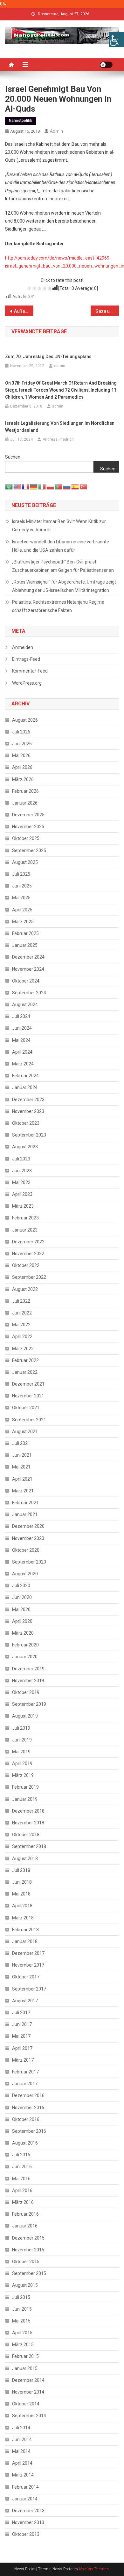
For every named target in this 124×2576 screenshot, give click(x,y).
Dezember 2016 (28, 2095)
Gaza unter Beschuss (107, 311)
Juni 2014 (22, 2440)
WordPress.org (27, 683)
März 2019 (23, 1775)
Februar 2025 (25, 933)
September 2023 (29, 1135)
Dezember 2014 (28, 2380)
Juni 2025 (22, 886)
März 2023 (23, 1206)
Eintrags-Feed (26, 659)
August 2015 (25, 2285)
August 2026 (25, 720)
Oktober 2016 (26, 2119)
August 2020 (25, 1574)
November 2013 (28, 2522)
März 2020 (23, 1633)
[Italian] (42, 486)
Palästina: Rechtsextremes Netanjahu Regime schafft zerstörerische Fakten (58, 606)
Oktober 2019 (26, 1692)
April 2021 (22, 1479)
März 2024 (23, 1064)
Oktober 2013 (26, 2534)
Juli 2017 (21, 2013)
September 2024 (29, 993)
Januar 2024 (25, 1087)
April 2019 (22, 1763)
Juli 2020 (21, 1586)
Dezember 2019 (28, 1669)
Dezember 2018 (28, 1811)
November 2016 (28, 2108)
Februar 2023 (25, 1218)
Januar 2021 (25, 1514)
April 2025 (22, 910)
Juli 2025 (21, 874)
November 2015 (28, 2250)
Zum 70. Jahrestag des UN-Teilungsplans (48, 357)
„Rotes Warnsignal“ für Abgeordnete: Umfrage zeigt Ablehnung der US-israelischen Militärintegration (64, 586)
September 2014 (29, 2416)
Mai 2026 (21, 755)
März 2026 (23, 779)
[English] (17, 486)
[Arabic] (9, 486)
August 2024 (25, 1005)
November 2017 (28, 1965)
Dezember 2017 (28, 1953)
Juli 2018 (21, 1870)
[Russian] (67, 486)
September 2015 (29, 2273)
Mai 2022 (21, 1325)
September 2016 (29, 2131)
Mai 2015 (21, 2321)
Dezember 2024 (28, 957)
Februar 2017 (25, 2072)
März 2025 (23, 922)
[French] (26, 486)
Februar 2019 (25, 1787)
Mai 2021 (21, 1467)
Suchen (13, 457)
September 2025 (29, 850)
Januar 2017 (25, 2084)
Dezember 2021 (28, 1384)
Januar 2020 (25, 1657)
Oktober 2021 (26, 1408)
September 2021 (29, 1420)
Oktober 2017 (26, 1977)
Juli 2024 (21, 1016)
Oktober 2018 (26, 1835)
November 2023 (28, 1111)
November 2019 (28, 1681)
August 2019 (25, 1716)
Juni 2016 (22, 2167)
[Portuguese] (59, 486)
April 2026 (22, 767)
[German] (34, 486)
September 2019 (29, 1704)
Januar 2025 (25, 945)
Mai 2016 (21, 2179)
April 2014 (22, 2463)
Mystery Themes (94, 2569)
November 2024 (28, 969)
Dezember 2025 (28, 815)
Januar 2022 (25, 1372)
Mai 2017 (21, 2036)
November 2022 (28, 1254)
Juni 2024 (22, 1028)
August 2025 (25, 862)
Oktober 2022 (26, 1265)
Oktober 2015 (26, 2262)
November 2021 (28, 1396)
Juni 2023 (22, 1171)
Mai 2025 (21, 898)
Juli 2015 (21, 2297)
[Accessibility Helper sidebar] (116, 40)
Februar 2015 (25, 2356)
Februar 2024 (25, 1076)
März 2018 (23, 1918)
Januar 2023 (25, 1230)
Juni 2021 (22, 1455)
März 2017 (23, 2060)
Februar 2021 (25, 1503)
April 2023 (22, 1194)
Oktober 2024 (26, 981)
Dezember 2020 (28, 1526)
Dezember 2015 (28, 2238)
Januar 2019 (25, 1799)
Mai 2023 (21, 1182)
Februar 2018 (25, 1930)
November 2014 (28, 2392)
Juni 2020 (22, 1597)
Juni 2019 (22, 1740)
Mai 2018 (21, 1894)
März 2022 (23, 1349)
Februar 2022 (25, 1360)
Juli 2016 (21, 2155)
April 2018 (22, 1906)
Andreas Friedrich (58, 439)
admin (56, 131)
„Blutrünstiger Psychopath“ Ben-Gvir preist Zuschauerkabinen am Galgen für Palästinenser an (63, 566)
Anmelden (23, 647)
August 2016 (25, 2143)
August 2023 (25, 1147)
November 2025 (28, 827)
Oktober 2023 (26, 1123)
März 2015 (23, 2344)
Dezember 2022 (28, 1242)
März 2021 (23, 1491)
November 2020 (28, 1538)
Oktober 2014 (26, 2404)
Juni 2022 (22, 1313)
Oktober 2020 (26, 1550)
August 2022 (25, 1289)
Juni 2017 (22, 2024)
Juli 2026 (21, 732)
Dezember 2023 (28, 1100)
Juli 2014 (21, 2428)
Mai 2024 (21, 1040)
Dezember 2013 (28, 2511)
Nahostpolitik (21, 121)
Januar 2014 (25, 2499)
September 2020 (29, 1562)
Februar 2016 (25, 2214)
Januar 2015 (25, 2368)
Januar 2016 (25, 2226)
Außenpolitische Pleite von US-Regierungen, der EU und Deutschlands (24, 311)
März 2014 (23, 2475)
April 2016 (22, 2190)
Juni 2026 (22, 744)
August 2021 (25, 1432)
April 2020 (22, 1621)
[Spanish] (75, 486)
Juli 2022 (21, 1301)
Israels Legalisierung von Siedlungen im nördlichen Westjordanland (60, 427)
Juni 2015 (22, 2309)
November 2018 (28, 1823)
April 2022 (22, 1336)
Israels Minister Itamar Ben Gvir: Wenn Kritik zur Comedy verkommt (59, 526)
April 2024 (22, 1052)
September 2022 (29, 1277)
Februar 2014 (25, 2487)
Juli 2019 (21, 1728)
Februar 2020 (25, 1645)
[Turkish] (84, 486)
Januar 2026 (25, 803)
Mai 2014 (21, 2451)
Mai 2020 (21, 1609)
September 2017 (29, 1989)
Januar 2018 (25, 1941)
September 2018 (29, 1846)
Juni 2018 (22, 1882)
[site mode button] (106, 65)
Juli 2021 (21, 1443)
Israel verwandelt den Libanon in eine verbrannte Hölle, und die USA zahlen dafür (61, 546)
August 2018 (25, 1858)
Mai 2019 (21, 1752)
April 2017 (22, 2048)
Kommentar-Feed (30, 671)
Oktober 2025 (26, 838)
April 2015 (22, 2333)
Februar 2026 (25, 791)
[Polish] (51, 486)
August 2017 (25, 2001)
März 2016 (23, 2202)
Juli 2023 (21, 1159)
